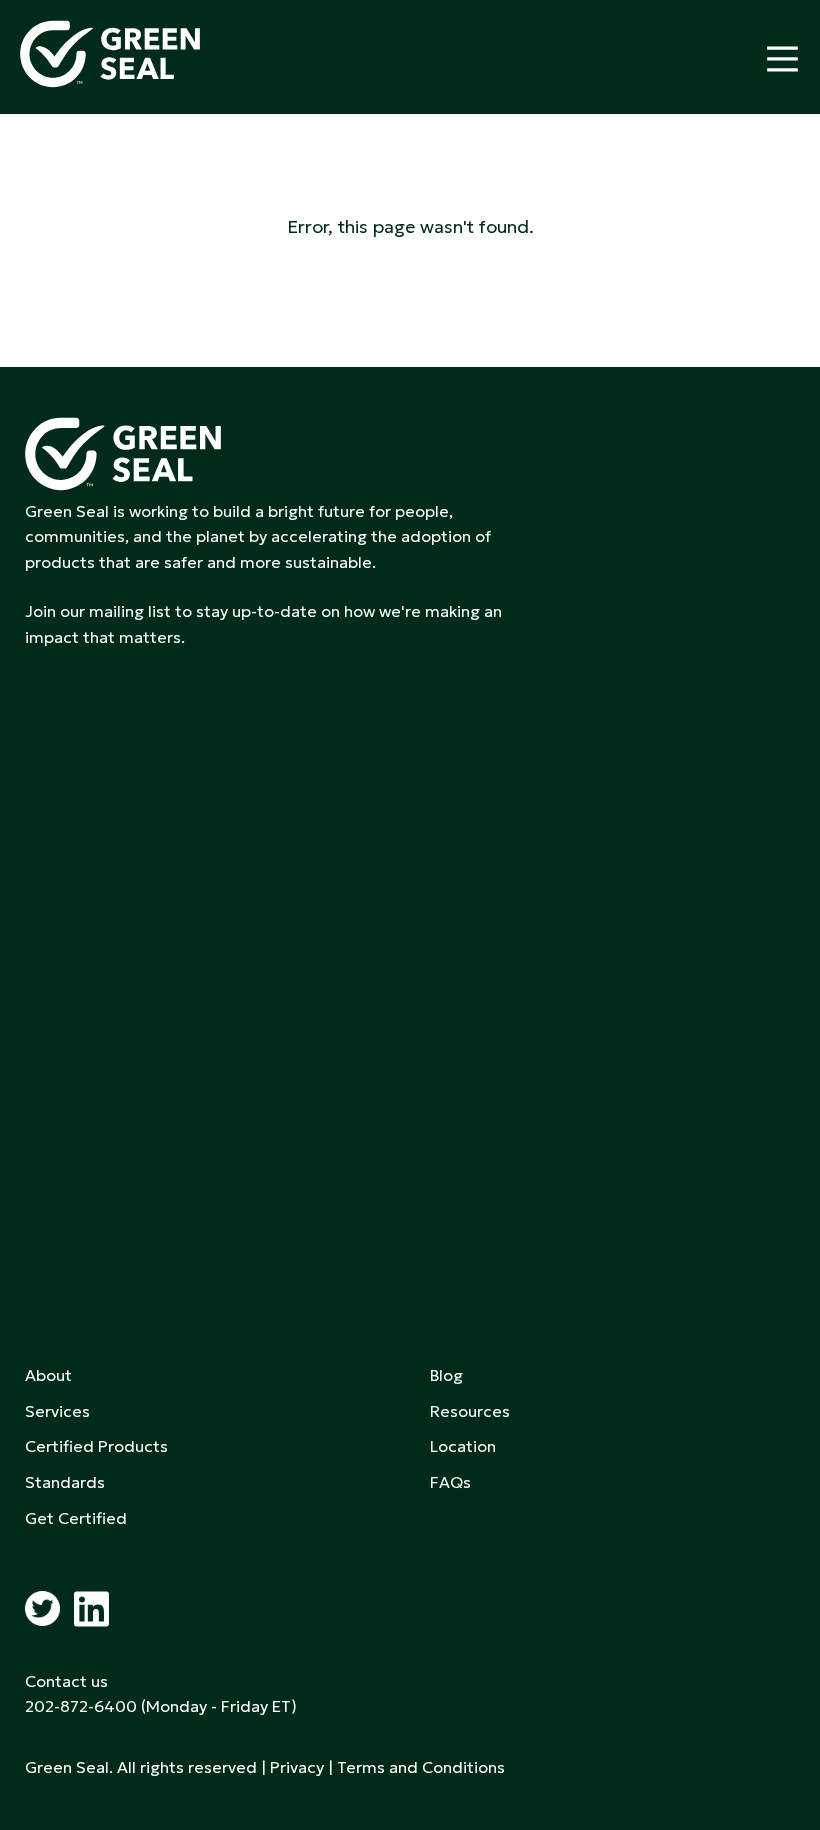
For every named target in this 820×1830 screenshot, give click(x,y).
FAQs (450, 1482)
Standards (65, 1482)
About (48, 1375)
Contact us (66, 1681)
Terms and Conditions (421, 1767)
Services (57, 1411)
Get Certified (76, 1518)
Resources (470, 1411)
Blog (446, 1375)
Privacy (297, 1767)
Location (463, 1446)
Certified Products (96, 1446)
